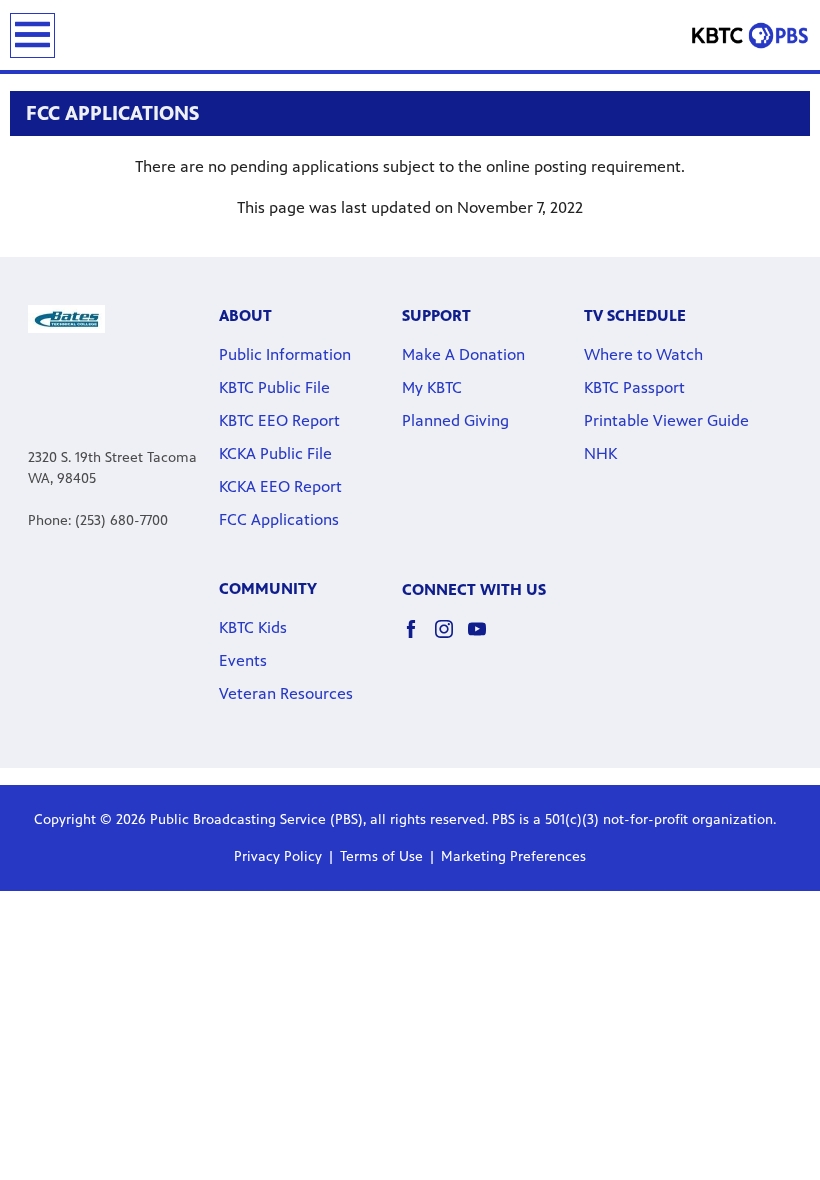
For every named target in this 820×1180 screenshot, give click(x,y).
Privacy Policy (278, 856)
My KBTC (432, 387)
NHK (600, 453)
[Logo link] (66, 317)
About (245, 315)
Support (436, 315)
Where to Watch (643, 354)
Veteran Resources (286, 693)
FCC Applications (279, 519)
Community (268, 588)
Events (243, 660)
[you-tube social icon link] (484, 638)
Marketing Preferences (513, 856)
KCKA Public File (275, 453)
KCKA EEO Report (280, 486)
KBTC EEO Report (279, 420)
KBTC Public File (274, 387)
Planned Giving (455, 420)
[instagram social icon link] (451, 638)
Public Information (285, 354)
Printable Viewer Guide (666, 420)
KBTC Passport (634, 387)
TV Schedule (635, 315)
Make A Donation (463, 354)
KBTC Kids (253, 627)
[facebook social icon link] (418, 638)
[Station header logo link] (750, 35)
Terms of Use (381, 856)
